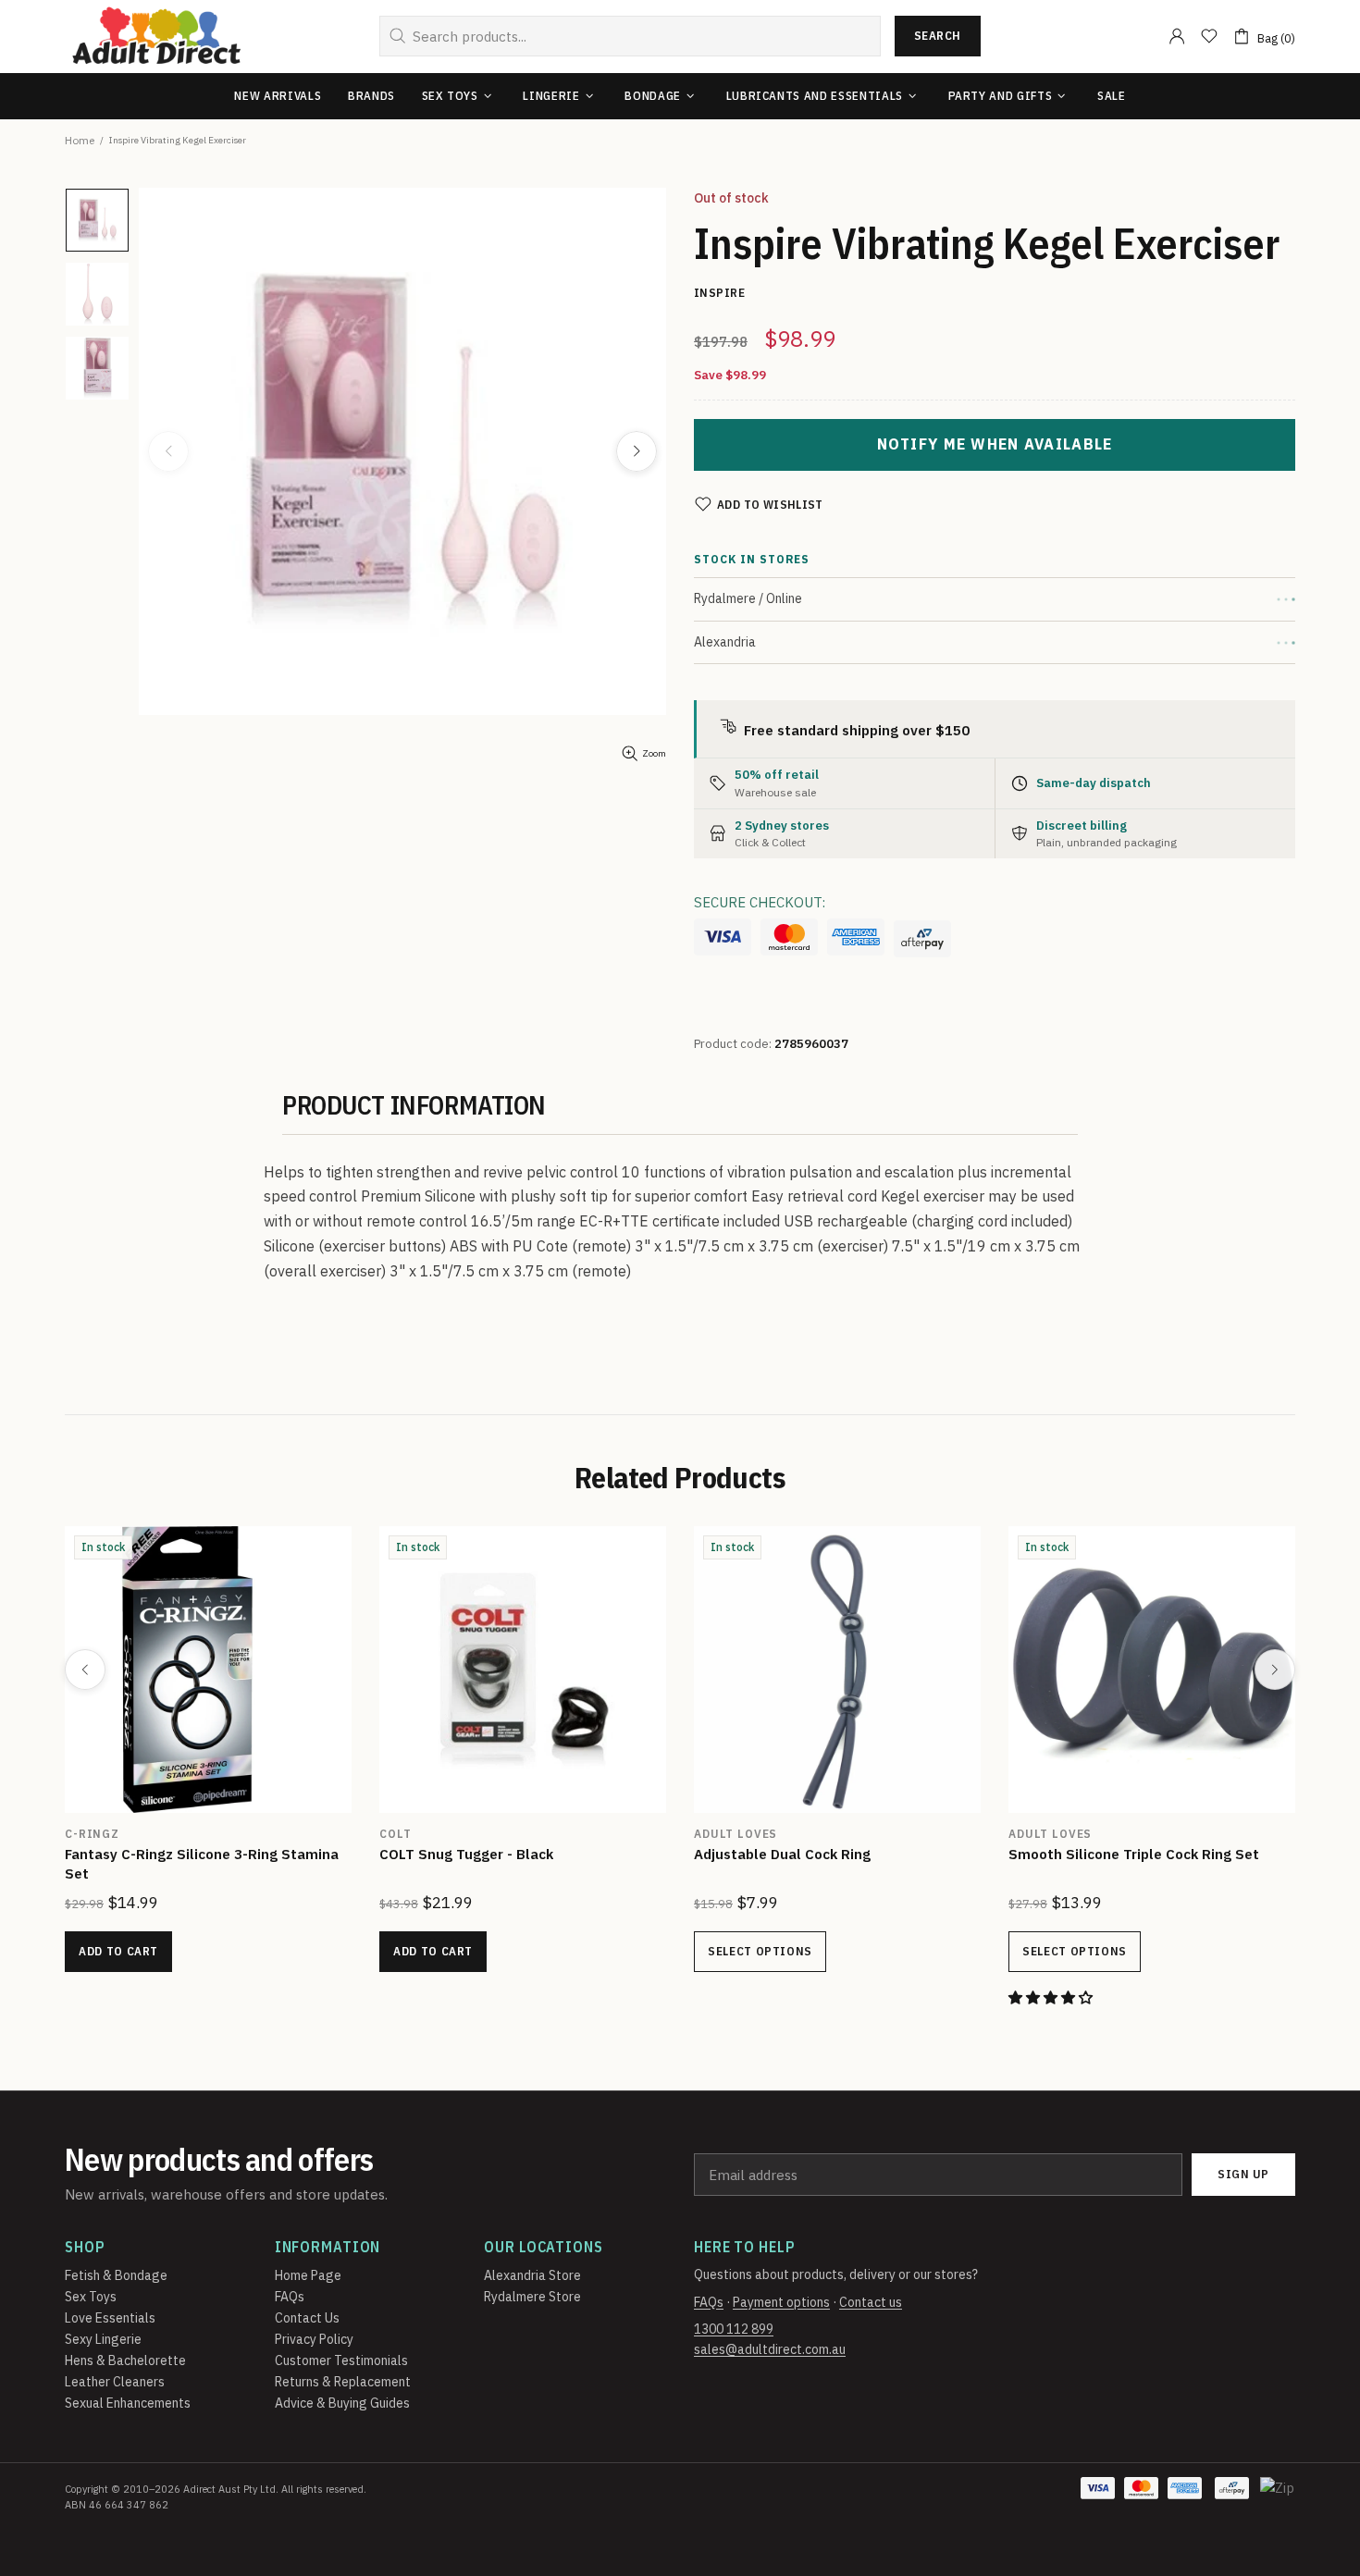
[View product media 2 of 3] (97, 294)
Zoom (654, 753)
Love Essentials (110, 2318)
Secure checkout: (760, 902)
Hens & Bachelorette (125, 2360)
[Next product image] (637, 451)
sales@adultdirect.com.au (770, 2349)
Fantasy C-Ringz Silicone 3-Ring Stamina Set (202, 1864)
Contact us (871, 2302)
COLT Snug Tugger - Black (466, 1854)
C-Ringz (92, 1834)
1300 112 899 (734, 2329)
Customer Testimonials (341, 2360)
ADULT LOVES (736, 1834)
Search (938, 36)
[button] (1052, 1997)
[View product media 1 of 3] (97, 220)
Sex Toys (91, 2297)
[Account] (1177, 36)
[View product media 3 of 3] (97, 368)
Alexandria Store (532, 2275)
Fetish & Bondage (116, 2275)
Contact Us (307, 2318)
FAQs (290, 2297)
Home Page (308, 2275)
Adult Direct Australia (156, 37)
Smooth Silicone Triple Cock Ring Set (1134, 1854)
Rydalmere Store (532, 2297)
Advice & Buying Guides (342, 2403)
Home (80, 140)
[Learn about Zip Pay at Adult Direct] (1279, 2497)
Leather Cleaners (115, 2382)
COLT (395, 1834)
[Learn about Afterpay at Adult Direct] (922, 939)
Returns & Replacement (343, 2382)
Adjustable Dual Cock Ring (782, 1854)
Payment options (781, 2302)
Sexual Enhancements (128, 2403)
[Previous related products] (85, 1670)
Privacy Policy (314, 2339)
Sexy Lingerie (103, 2339)
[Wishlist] (1209, 36)
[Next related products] (1275, 1670)
